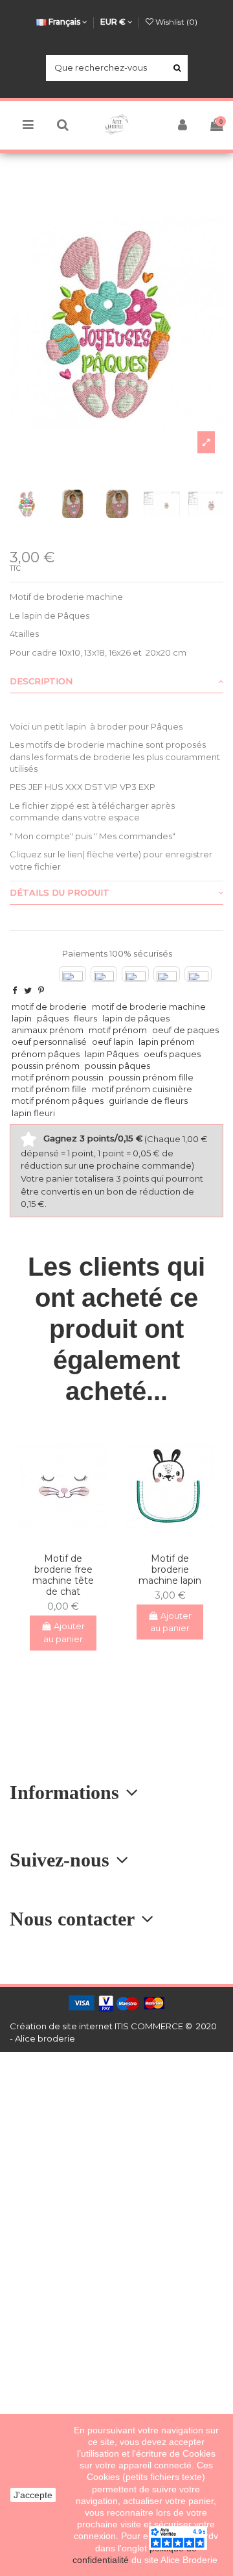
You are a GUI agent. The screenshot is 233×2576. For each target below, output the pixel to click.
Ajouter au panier (64, 1632)
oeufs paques (172, 1054)
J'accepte (33, 2495)
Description (41, 681)
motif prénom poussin (58, 1077)
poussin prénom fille (151, 1077)
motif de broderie (49, 1007)
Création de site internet (61, 2026)
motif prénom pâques (58, 1101)
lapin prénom (167, 1042)
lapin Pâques (112, 1054)
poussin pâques (117, 1066)
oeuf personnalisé (49, 1042)
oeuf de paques (185, 1030)
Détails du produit (60, 892)
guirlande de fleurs (148, 1101)
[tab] (116, 682)
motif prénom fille (49, 1089)
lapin (22, 1018)
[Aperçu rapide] (72, 1539)
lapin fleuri (33, 1113)
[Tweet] (28, 990)
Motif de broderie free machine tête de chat (63, 1575)
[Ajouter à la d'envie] (54, 1539)
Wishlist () (175, 22)
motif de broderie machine (149, 1007)
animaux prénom (48, 1030)
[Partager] (15, 990)
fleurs (85, 1018)
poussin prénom (46, 1066)
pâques (53, 1018)
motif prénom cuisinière (142, 1089)
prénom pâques (46, 1054)
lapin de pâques (136, 1018)
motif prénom (118, 1030)
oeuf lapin (113, 1042)
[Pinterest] (41, 990)
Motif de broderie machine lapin (170, 1569)
